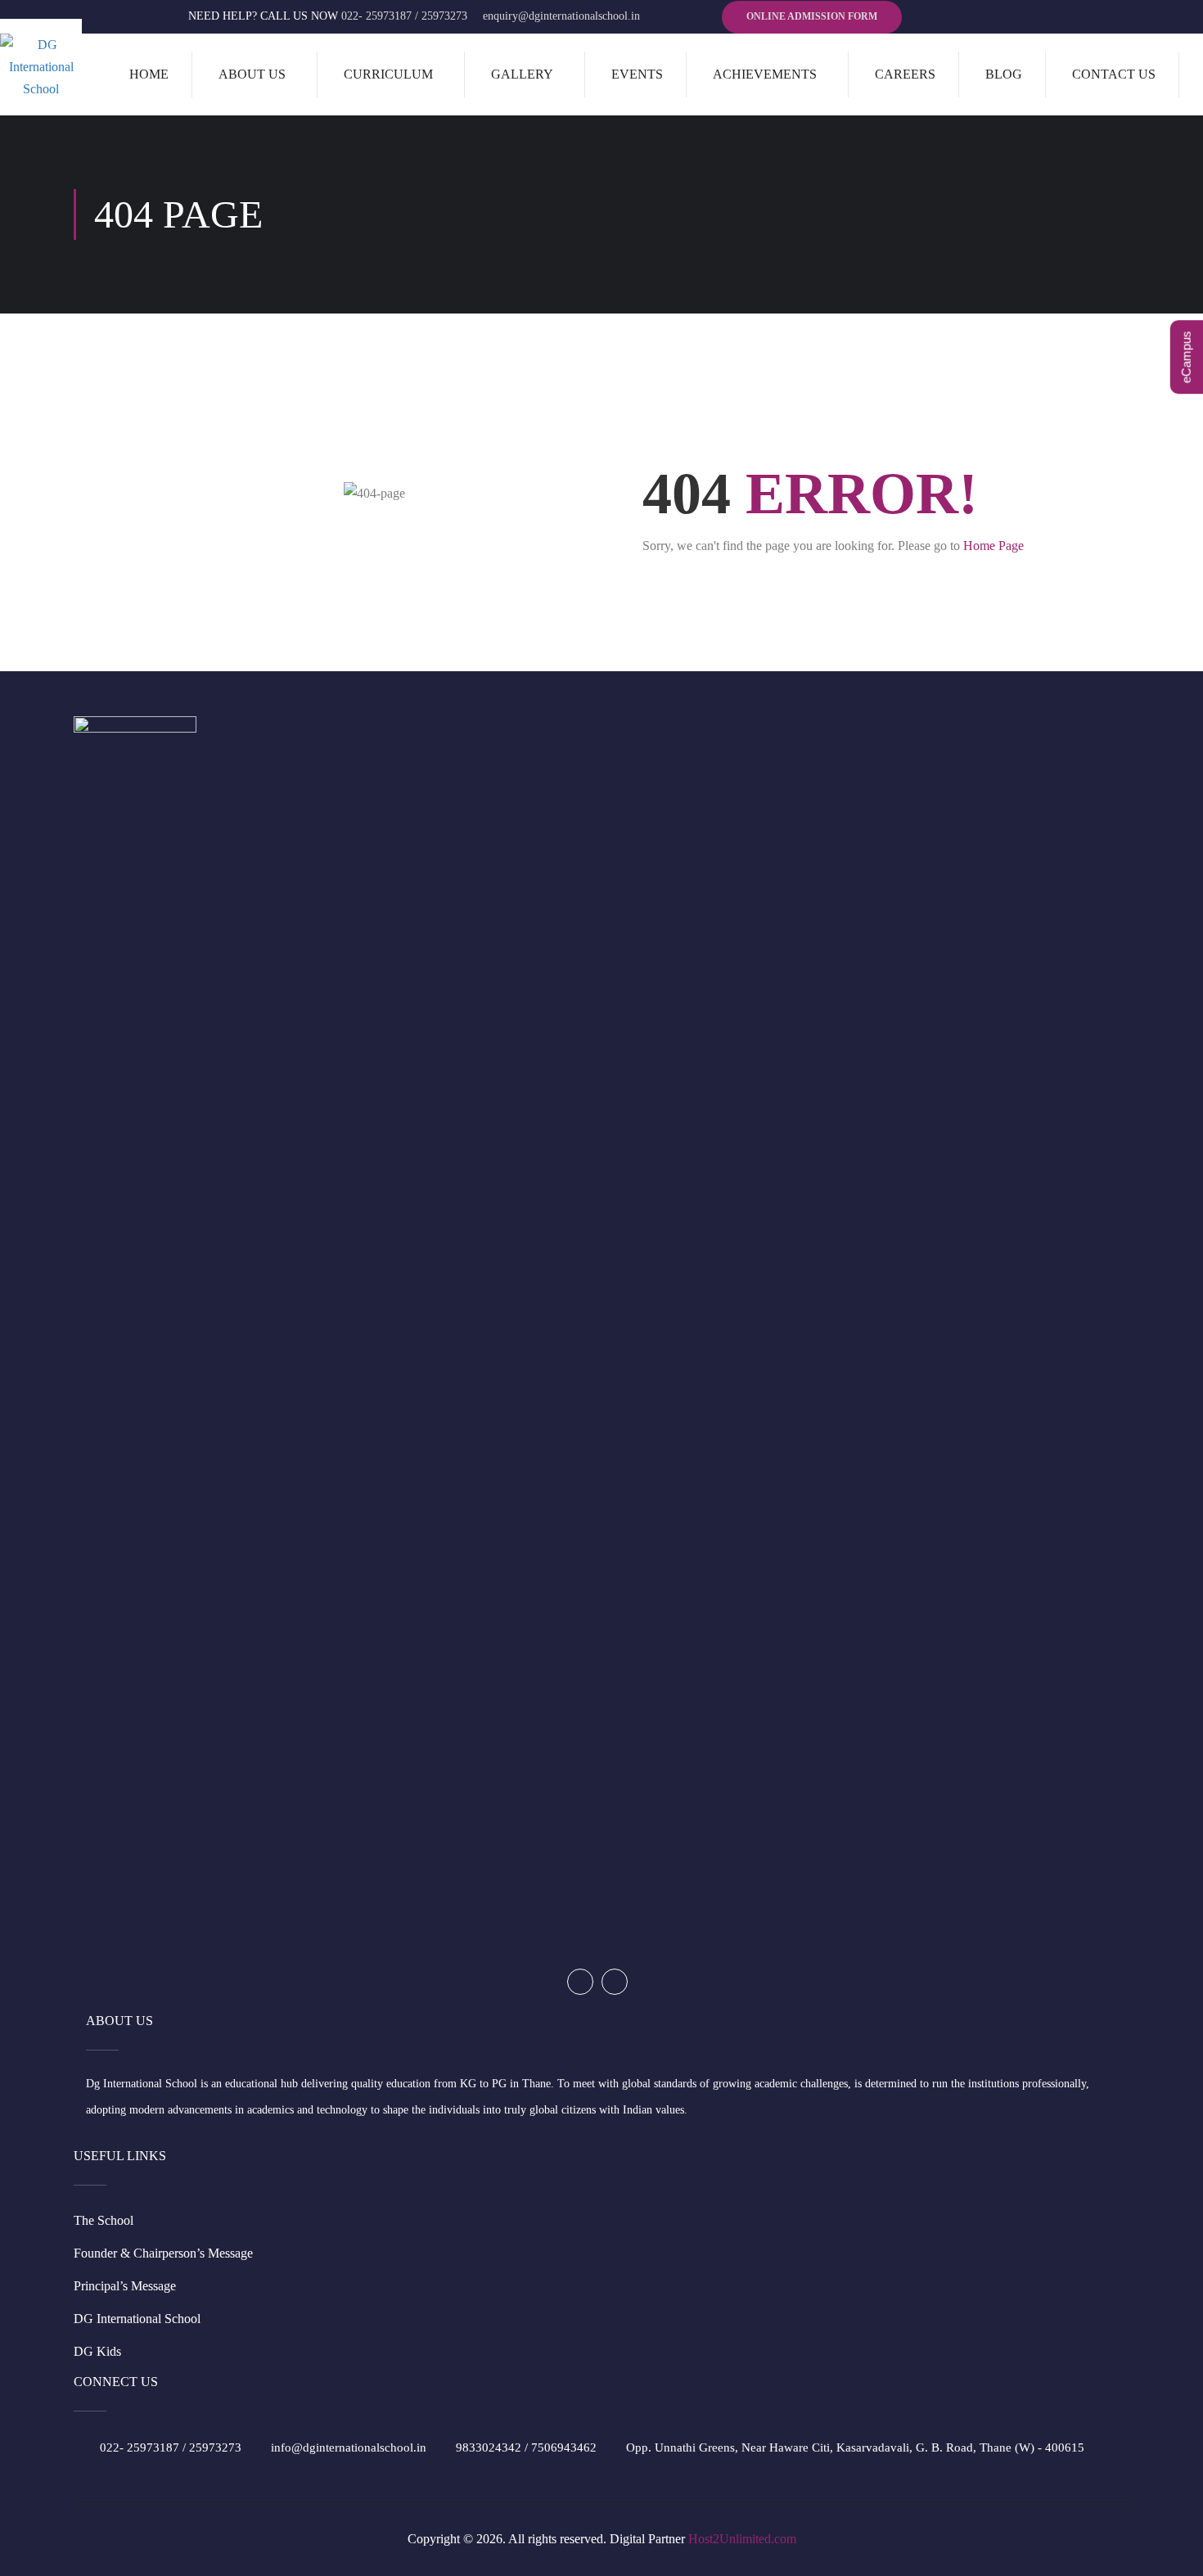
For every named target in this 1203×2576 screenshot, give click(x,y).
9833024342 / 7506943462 (526, 2447)
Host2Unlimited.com (742, 2539)
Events (637, 74)
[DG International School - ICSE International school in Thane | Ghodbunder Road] (41, 67)
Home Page (993, 546)
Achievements (765, 74)
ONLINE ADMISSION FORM (812, 16)
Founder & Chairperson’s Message (163, 2253)
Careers (905, 74)
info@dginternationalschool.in (349, 2447)
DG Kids (97, 2351)
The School (104, 2220)
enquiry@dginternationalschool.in (561, 16)
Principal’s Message (125, 2286)
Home (149, 74)
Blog (1004, 74)
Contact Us (1114, 74)
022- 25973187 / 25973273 (404, 16)
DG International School (137, 2319)
